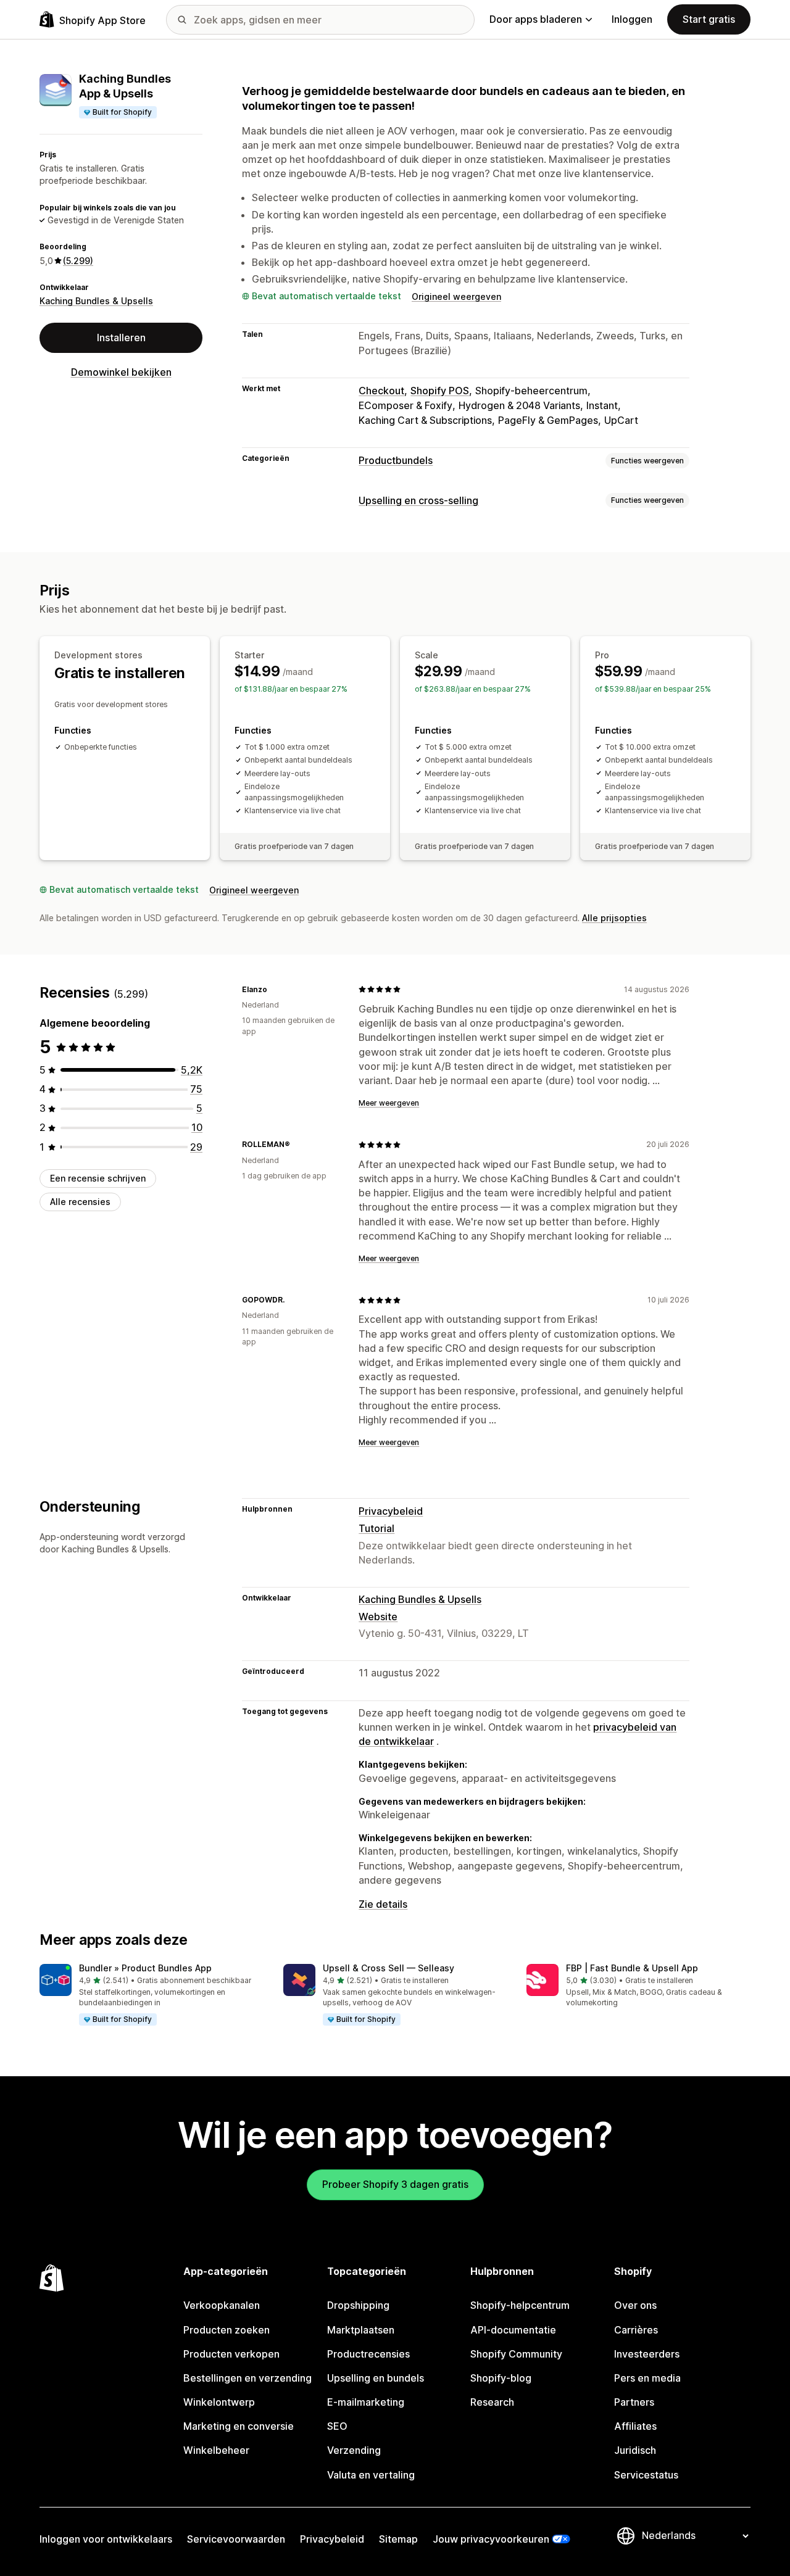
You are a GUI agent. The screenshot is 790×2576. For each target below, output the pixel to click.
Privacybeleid (391, 1511)
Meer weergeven (389, 1103)
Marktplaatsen (361, 2330)
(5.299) (78, 261)
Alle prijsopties (614, 918)
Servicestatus (646, 2475)
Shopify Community (516, 2354)
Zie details (383, 1904)
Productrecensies (368, 2354)
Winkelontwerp (219, 2402)
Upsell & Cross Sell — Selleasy (389, 1968)
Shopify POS (440, 391)
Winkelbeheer (216, 2450)
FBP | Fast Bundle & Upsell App (632, 1968)
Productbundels (396, 460)
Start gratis (709, 19)
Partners (634, 2402)
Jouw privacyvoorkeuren (491, 2539)
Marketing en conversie (239, 2426)
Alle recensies (80, 1202)
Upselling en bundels (376, 2378)
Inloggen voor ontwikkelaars (106, 2539)
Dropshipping (358, 2305)
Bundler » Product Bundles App (145, 1968)
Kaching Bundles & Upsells (96, 301)
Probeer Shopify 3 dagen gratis (395, 2184)
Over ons (635, 2305)
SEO (337, 2426)
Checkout (381, 391)
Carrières (636, 2330)
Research (492, 2402)
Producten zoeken (227, 2330)
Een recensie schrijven (98, 1178)
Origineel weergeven (456, 296)
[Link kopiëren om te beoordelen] (275, 989)
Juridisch (635, 2450)
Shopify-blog (501, 2378)
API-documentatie (513, 2330)
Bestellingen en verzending (247, 2378)
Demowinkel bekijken (121, 372)
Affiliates (635, 2426)
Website (378, 1617)
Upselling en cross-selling (418, 500)
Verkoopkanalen (222, 2305)
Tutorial (376, 1528)
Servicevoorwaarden (236, 2539)
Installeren (121, 338)
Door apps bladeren (536, 19)
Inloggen (632, 19)
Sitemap (398, 2539)
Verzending (354, 2450)
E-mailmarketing (366, 2402)
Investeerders (647, 2354)
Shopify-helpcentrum (520, 2305)
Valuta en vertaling (371, 2475)
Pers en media (647, 2378)
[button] (152, 1995)
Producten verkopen (231, 2354)
